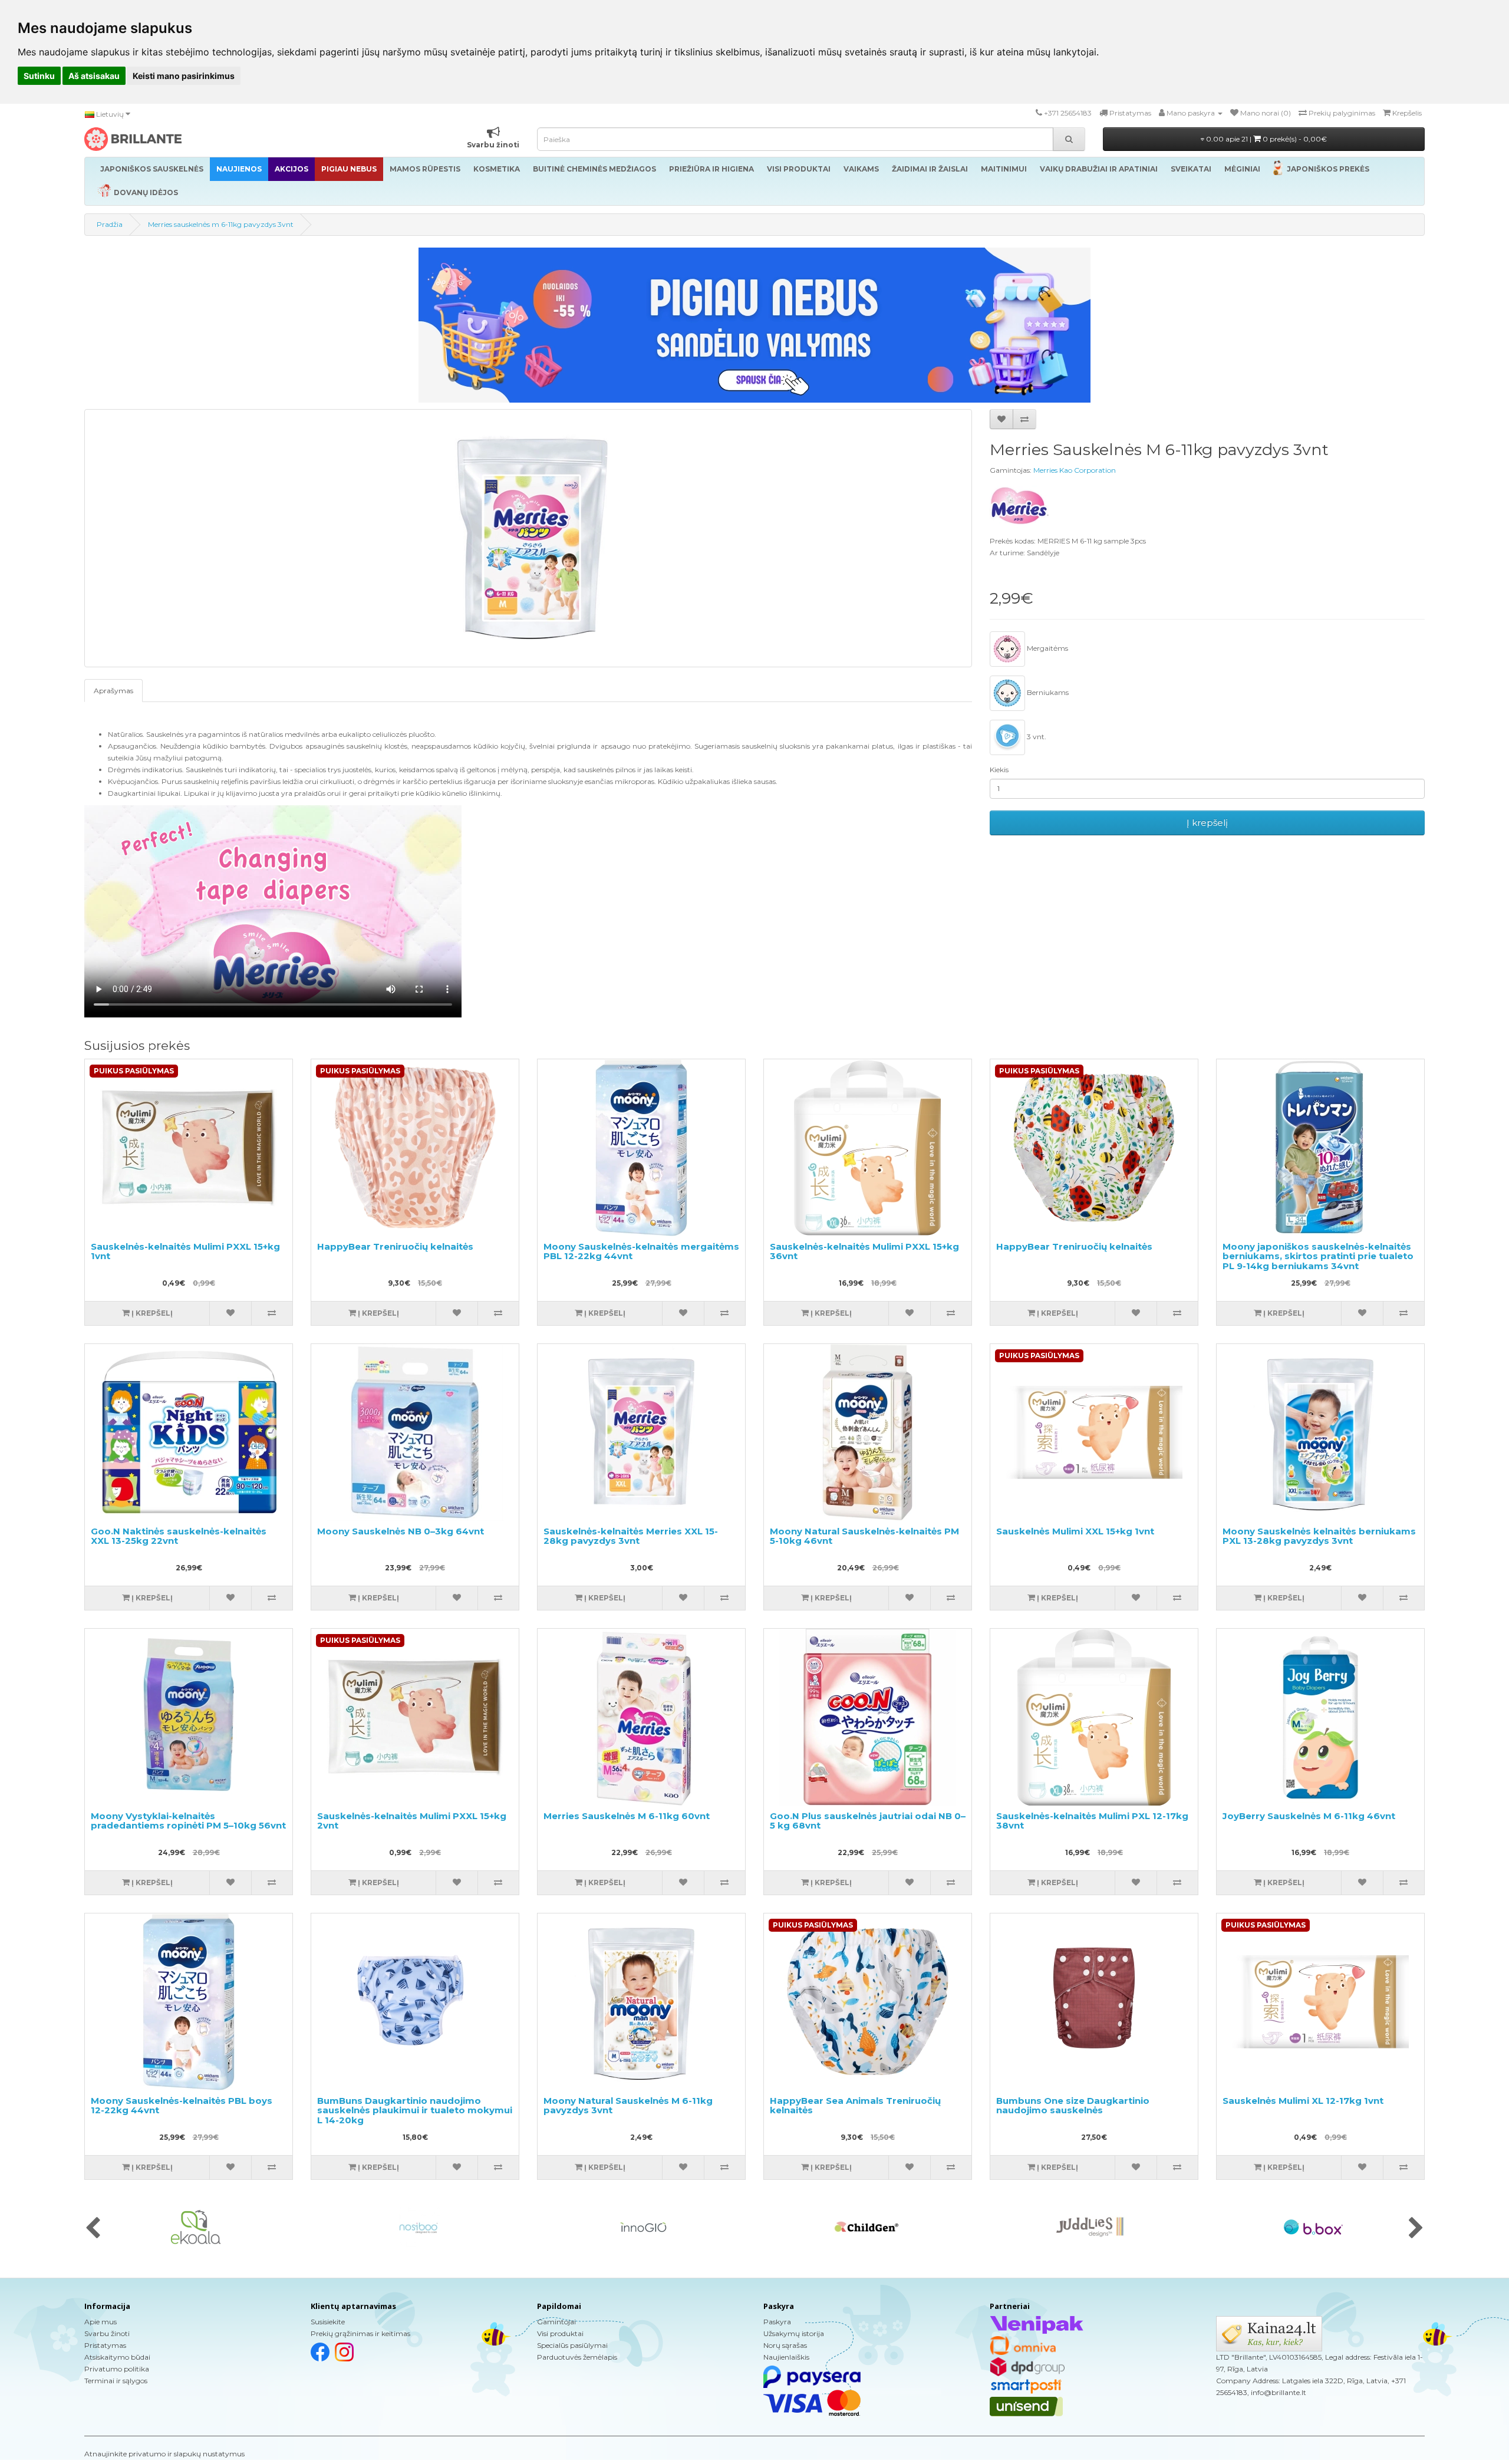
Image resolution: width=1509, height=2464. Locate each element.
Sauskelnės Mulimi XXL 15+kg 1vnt (1075, 1531)
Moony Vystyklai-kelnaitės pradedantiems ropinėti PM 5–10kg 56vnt (188, 1821)
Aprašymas (113, 691)
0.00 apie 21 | (1266, 139)
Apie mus (101, 2322)
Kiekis (999, 770)
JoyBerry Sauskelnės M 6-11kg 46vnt (1309, 1816)
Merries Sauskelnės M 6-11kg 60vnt (627, 1816)
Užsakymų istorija (794, 2333)
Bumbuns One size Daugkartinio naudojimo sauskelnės (1073, 2106)
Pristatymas (105, 2345)
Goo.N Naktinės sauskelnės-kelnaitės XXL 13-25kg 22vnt (179, 1536)
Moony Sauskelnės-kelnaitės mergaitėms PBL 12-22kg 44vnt (641, 1251)
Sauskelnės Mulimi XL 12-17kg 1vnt (1303, 2101)
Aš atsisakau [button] (94, 76)
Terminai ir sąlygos (116, 2381)
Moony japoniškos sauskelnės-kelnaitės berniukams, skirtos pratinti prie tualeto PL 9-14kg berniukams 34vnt (1318, 1256)
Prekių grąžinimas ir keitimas (360, 2333)
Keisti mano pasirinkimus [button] (184, 76)
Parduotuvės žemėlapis (577, 2357)
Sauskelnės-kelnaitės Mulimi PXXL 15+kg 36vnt (864, 1251)
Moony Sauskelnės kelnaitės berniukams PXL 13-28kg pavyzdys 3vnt (1319, 1536)
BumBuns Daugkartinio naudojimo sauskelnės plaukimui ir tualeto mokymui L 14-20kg (415, 2110)
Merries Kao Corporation (1075, 470)
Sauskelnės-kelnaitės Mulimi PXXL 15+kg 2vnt (412, 1821)
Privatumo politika (117, 2369)
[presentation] (93, 2229)
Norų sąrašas (785, 2345)
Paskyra (777, 2322)
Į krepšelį (1207, 823)
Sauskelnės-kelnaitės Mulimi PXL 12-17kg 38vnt (1092, 1821)
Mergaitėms (1047, 648)
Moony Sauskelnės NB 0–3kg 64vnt (401, 1531)
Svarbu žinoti (107, 2333)
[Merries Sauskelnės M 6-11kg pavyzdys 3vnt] (528, 538)
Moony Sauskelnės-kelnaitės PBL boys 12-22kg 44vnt (182, 2106)
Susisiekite (328, 2322)
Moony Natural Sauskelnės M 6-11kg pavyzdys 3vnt (628, 2106)
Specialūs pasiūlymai (572, 2345)
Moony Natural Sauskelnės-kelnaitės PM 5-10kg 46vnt (864, 1536)
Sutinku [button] (39, 76)
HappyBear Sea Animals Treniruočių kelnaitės (855, 2106)
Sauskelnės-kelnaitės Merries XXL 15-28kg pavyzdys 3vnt (631, 1536)
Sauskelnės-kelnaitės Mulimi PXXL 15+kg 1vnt (185, 1251)
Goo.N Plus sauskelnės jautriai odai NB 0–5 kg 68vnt (868, 1821)
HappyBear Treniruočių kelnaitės (395, 1246)
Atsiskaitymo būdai (117, 2357)
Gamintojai (556, 2322)
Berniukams (1047, 692)
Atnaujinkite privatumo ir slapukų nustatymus (164, 2454)
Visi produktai (560, 2333)
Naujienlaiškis (786, 2357)
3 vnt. (1036, 737)
